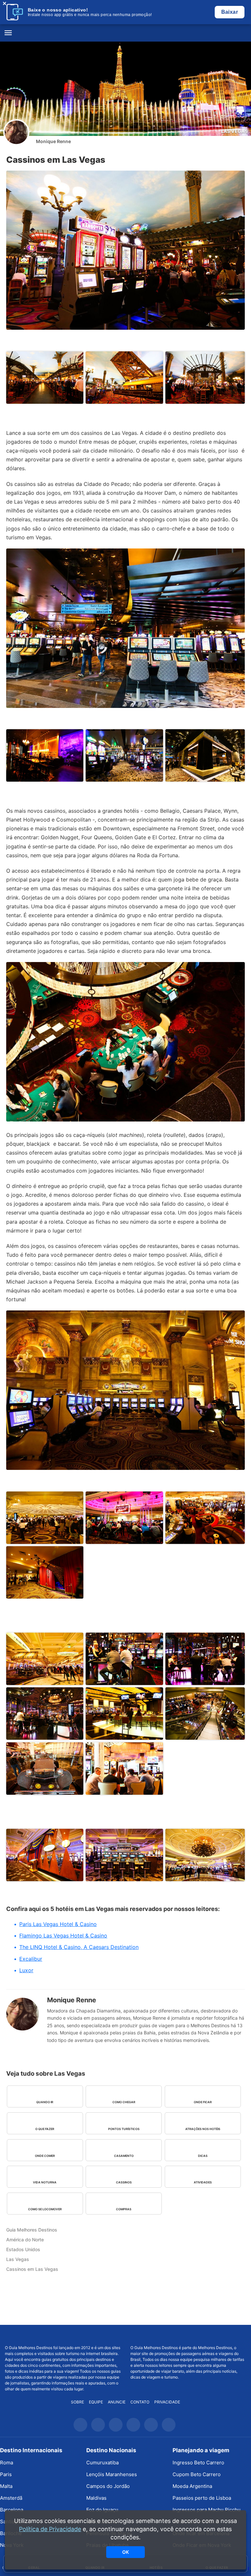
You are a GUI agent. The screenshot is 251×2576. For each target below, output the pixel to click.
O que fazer (45, 2129)
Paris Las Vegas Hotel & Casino (58, 1924)
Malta (6, 2486)
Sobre (77, 2402)
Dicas (203, 2156)
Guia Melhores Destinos (125, 33)
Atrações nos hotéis (203, 2129)
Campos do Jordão (108, 2486)
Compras (124, 2209)
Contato (140, 2402)
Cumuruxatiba (102, 2463)
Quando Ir (45, 2102)
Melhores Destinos (188, 2335)
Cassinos (124, 2182)
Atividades (203, 2182)
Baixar (230, 12)
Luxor (26, 1970)
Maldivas (96, 2498)
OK (125, 2552)
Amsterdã (11, 2498)
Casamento (124, 2156)
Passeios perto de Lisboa (202, 2498)
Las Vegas (234, 131)
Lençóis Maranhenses (112, 2474)
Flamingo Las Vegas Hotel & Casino (63, 1936)
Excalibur (31, 1959)
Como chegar (124, 2102)
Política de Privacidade (50, 2529)
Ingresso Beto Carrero (198, 2463)
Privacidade (167, 2402)
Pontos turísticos (124, 2129)
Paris (6, 2474)
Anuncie (117, 2402)
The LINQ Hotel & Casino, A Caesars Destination (79, 1947)
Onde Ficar (203, 2102)
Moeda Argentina (192, 2486)
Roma (7, 2463)
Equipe (96, 2402)
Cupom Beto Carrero (197, 2474)
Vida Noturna (45, 2182)
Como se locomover (45, 2209)
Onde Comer (45, 2156)
